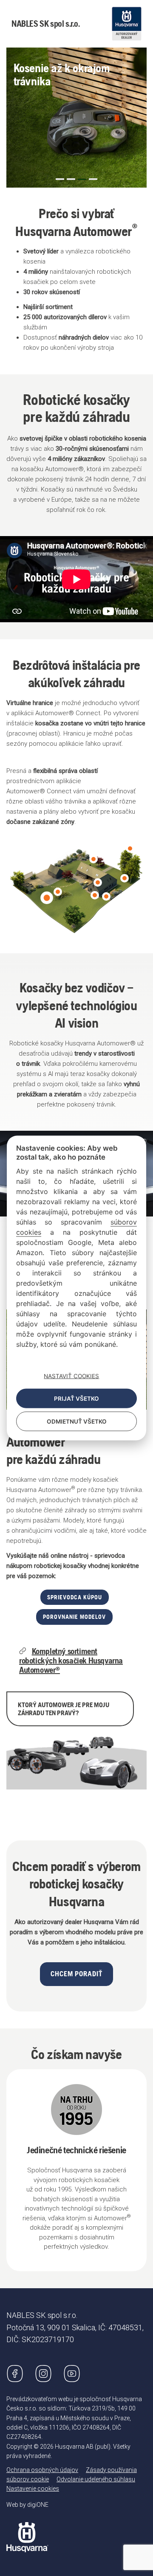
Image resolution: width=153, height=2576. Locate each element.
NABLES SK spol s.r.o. (46, 24)
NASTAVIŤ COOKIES (71, 1376)
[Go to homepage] (27, 2531)
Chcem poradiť (76, 1974)
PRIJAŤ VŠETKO (76, 1399)
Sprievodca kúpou (75, 1597)
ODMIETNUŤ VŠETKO (77, 1421)
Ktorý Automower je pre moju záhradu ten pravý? (64, 1709)
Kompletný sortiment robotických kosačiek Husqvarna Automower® (71, 1660)
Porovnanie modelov (74, 1617)
